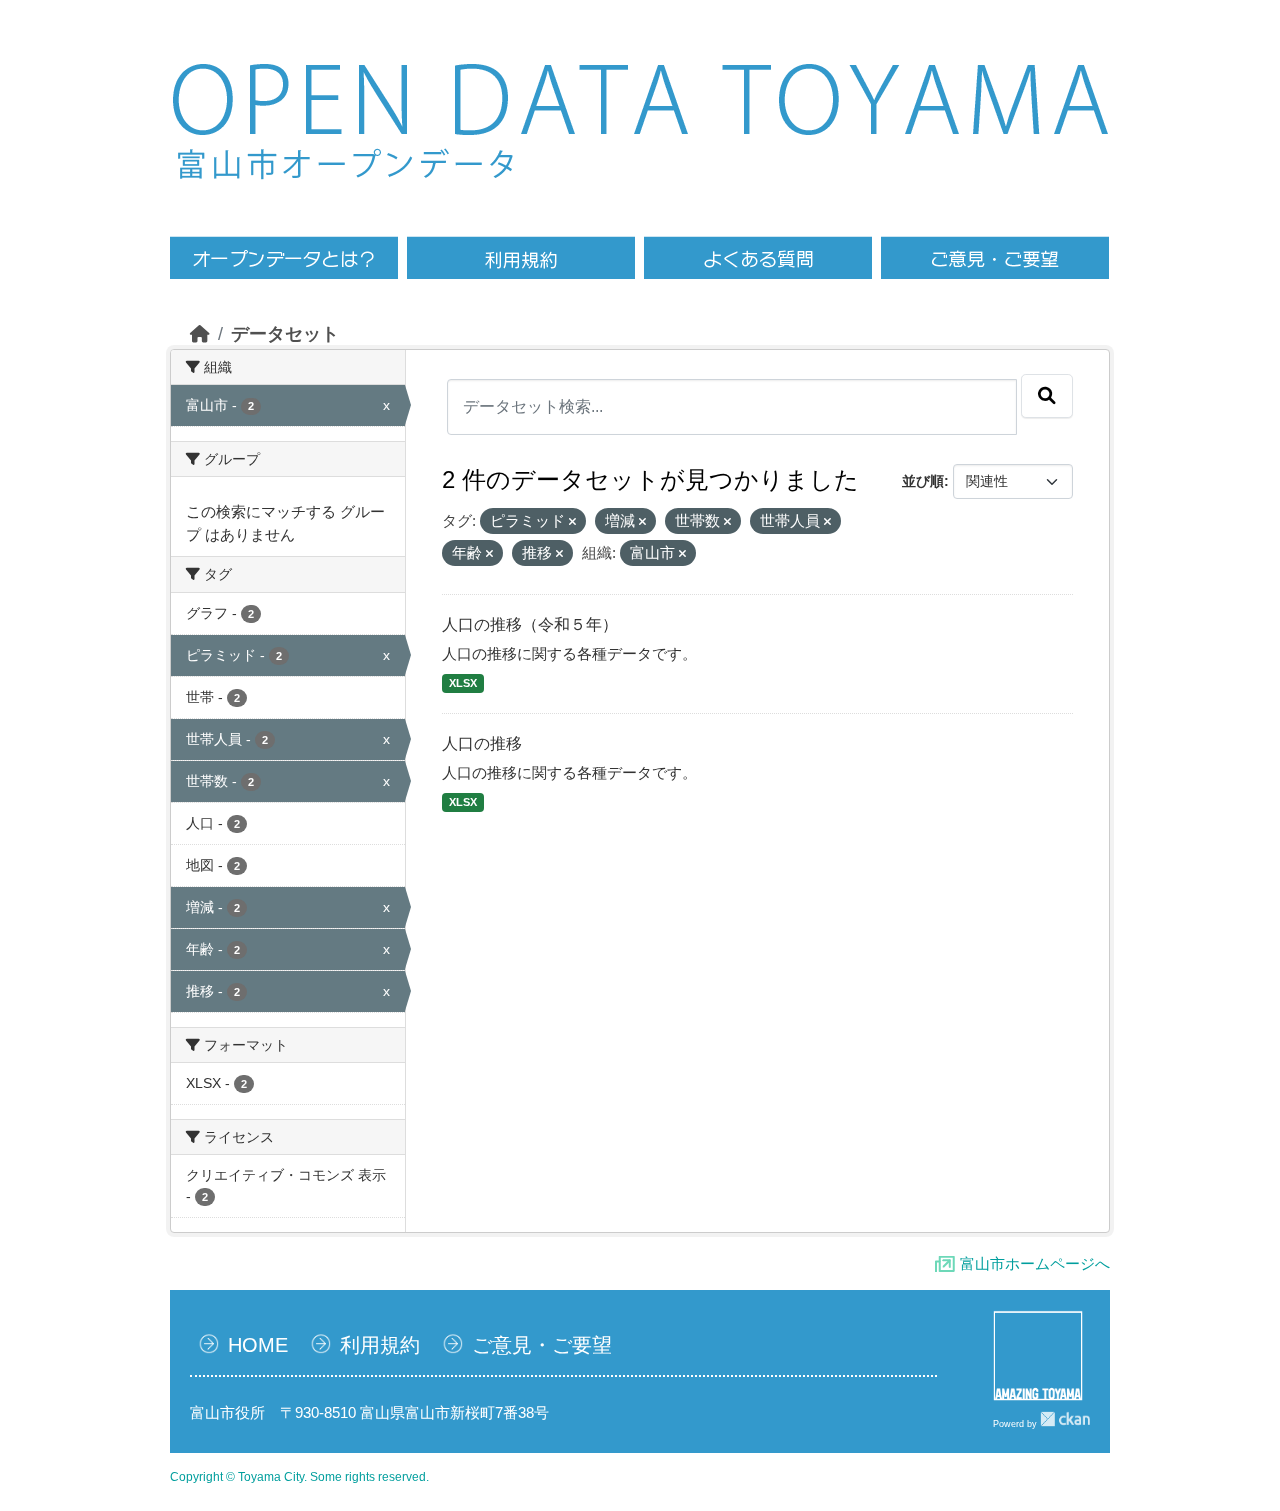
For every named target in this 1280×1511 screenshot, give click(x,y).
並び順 (923, 481)
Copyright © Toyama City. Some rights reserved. (299, 1477)
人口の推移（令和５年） (530, 624)
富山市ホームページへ (1035, 1263)
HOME (258, 1345)
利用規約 (380, 1345)
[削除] (572, 522)
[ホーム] (200, 334)
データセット (285, 334)
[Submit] (1047, 396)
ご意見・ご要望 (542, 1345)
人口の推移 (482, 743)
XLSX (463, 683)
